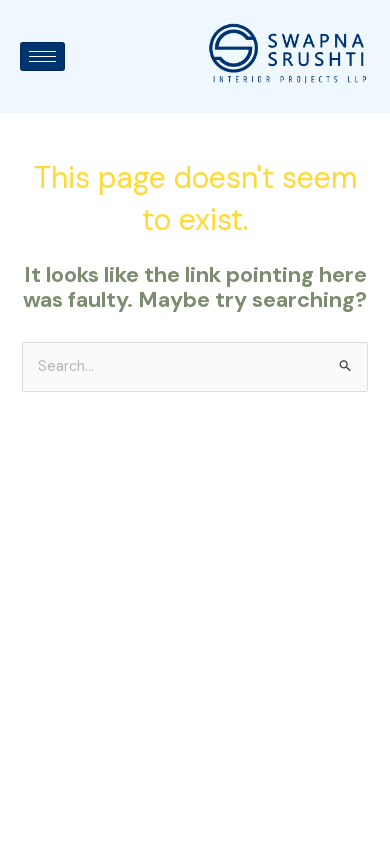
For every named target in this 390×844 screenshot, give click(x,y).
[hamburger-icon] (42, 56)
